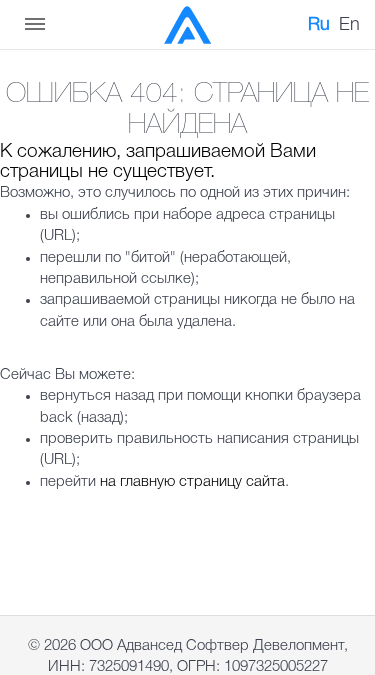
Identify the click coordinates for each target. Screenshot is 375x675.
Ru (319, 25)
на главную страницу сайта (192, 482)
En (349, 25)
